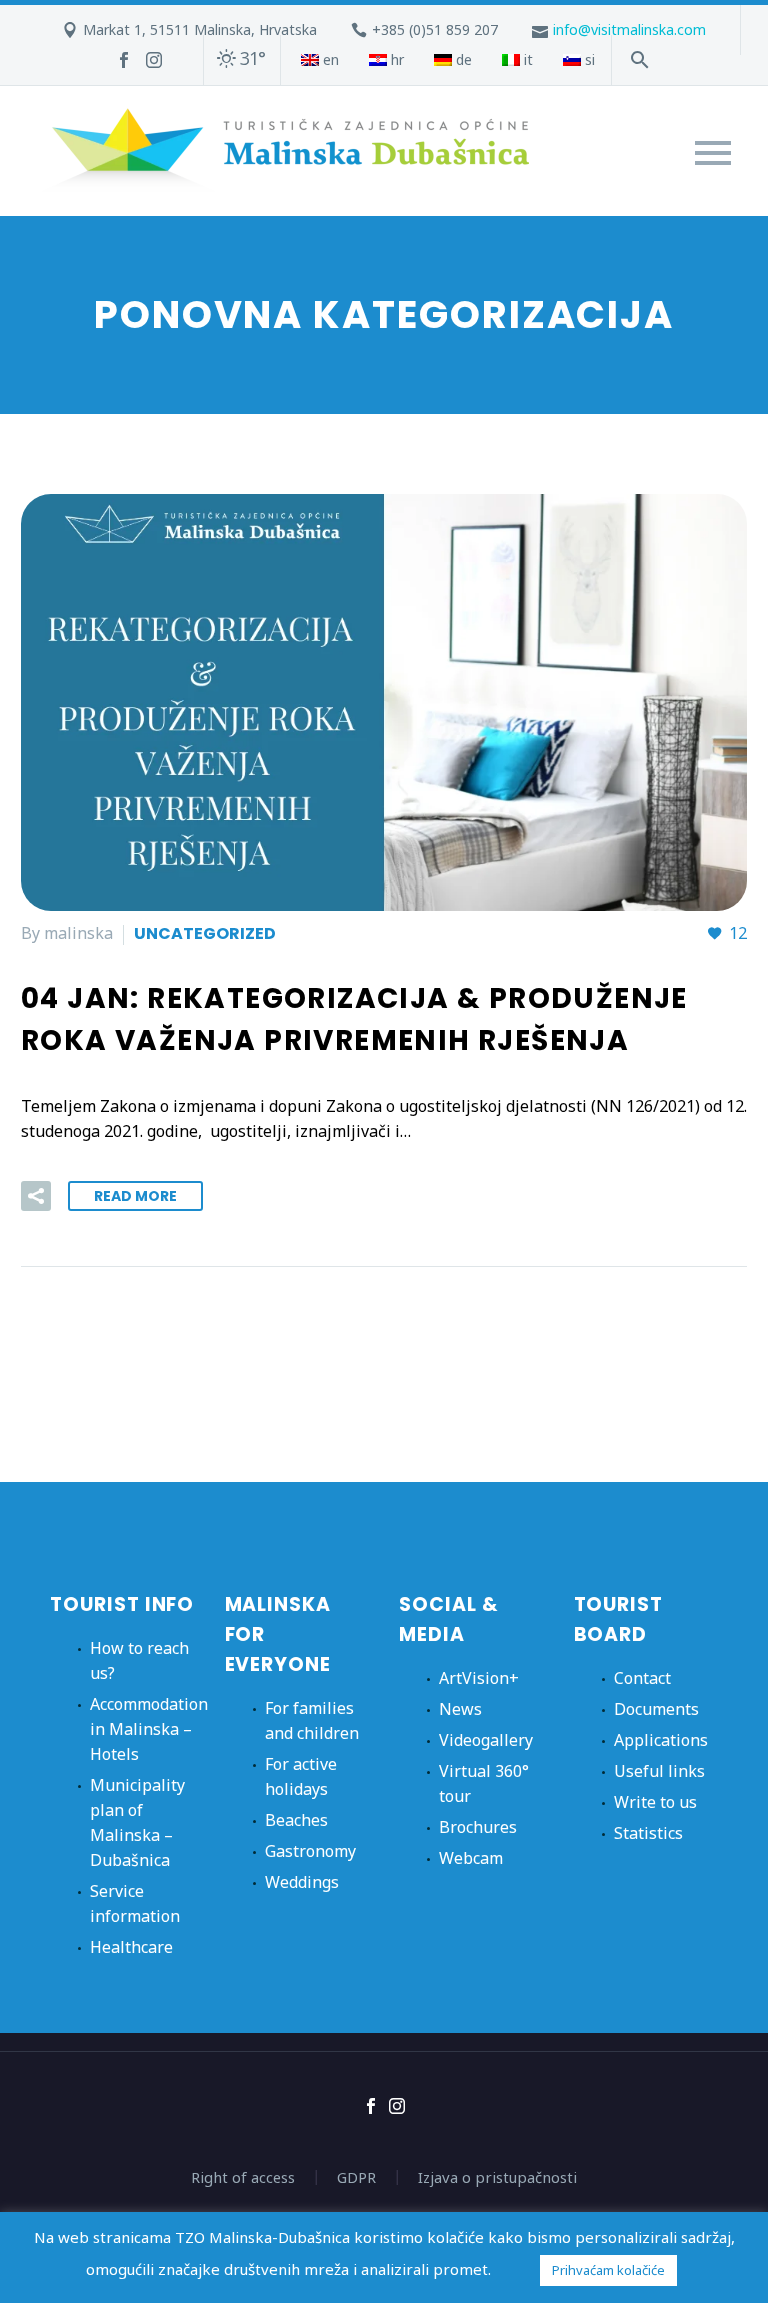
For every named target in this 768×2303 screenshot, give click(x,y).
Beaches (296, 1820)
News (460, 1709)
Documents (656, 1709)
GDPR (356, 2177)
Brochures (478, 1827)
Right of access (243, 2177)
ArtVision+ (479, 1678)
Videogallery (486, 1740)
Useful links (659, 1771)
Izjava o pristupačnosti (497, 2177)
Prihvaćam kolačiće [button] (608, 2270)
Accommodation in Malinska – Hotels (149, 1729)
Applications (661, 1740)
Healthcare (131, 1947)
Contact (642, 1678)
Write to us (655, 1802)
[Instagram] (154, 60)
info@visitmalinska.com (629, 29)
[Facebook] (124, 60)
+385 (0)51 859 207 (435, 29)
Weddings (302, 1882)
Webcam (471, 1858)
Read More (135, 1196)
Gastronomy (310, 1851)
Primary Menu (713, 153)
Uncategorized (205, 933)
